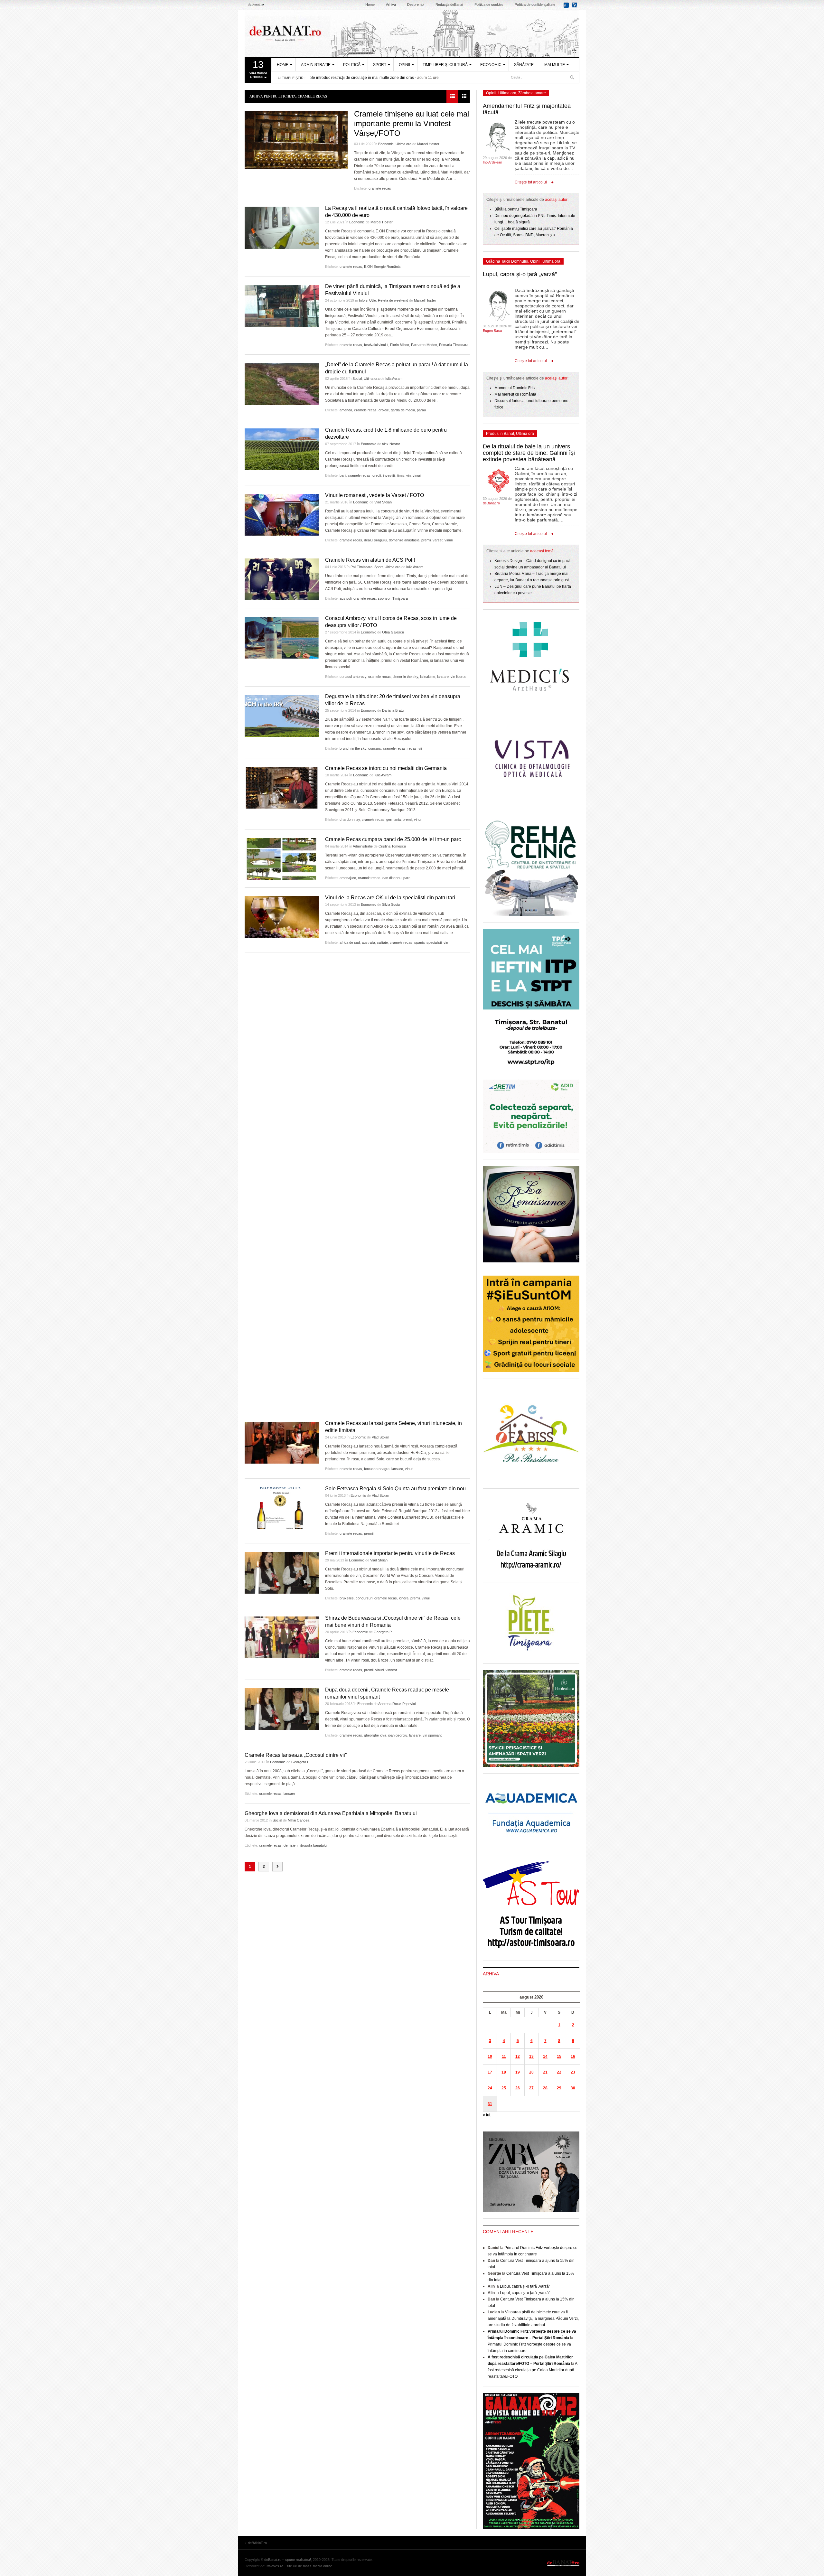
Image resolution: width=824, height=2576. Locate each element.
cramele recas (380, 188)
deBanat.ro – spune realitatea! (288, 2560)
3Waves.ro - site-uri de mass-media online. (300, 2566)
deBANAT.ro (412, 33)
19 (518, 2072)
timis (401, 475)
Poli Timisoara (361, 567)
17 (490, 2072)
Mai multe (555, 65)
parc (407, 878)
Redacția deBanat (449, 5)
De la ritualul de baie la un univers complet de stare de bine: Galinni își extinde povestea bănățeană (529, 453)
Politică (352, 65)
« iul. (487, 2115)
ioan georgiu (398, 1735)
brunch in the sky (353, 748)
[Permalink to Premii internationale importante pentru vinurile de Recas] (282, 1573)
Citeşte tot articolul (531, 182)
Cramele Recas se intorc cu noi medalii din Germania (386, 768)
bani (343, 475)
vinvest (391, 1670)
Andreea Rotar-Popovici (397, 1704)
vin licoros (459, 677)
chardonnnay (350, 820)
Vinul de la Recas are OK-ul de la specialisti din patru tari (390, 898)
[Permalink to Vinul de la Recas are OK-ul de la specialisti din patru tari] (282, 917)
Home (370, 5)
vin (408, 475)
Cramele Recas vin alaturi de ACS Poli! (370, 560)
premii (426, 540)
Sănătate (524, 65)
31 (490, 2104)
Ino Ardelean (492, 162)
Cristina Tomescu (392, 846)
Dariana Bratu (393, 710)
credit (377, 475)
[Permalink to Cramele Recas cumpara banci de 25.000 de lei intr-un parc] (282, 859)
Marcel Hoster (428, 144)
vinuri (417, 475)
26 (518, 2088)
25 (504, 2088)
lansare (443, 677)
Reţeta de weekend (393, 300)
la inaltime (428, 677)
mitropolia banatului (312, 1845)
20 (531, 2072)
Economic (491, 65)
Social (357, 379)
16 (573, 2056)
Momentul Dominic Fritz (515, 388)
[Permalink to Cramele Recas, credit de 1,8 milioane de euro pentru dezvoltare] (282, 449)
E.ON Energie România (382, 267)
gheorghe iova (375, 1735)
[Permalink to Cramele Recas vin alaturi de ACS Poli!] (282, 579)
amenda (346, 410)
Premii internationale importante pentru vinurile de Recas (390, 1553)
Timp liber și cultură (445, 65)
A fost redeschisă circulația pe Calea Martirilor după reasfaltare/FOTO (532, 2370)
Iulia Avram (394, 379)
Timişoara (400, 598)
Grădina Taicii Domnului (507, 261)
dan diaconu (392, 878)
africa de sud (350, 942)
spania (419, 942)
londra (404, 1598)
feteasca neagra (377, 1469)
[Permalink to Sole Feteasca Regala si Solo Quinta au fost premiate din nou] (282, 1508)
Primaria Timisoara (454, 345)
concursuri (364, 1598)
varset (438, 540)
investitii (389, 475)
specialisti (434, 942)
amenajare (348, 878)
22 (559, 2072)
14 (545, 2056)
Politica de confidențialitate (535, 5)
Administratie (363, 846)
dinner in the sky (405, 677)
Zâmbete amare (532, 93)
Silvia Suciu (391, 904)
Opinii (404, 65)
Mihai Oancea (299, 1820)
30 (573, 2088)
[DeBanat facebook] (567, 7)
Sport (380, 65)
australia (368, 942)
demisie (290, 1845)
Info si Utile (367, 300)
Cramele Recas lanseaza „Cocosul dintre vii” (296, 1755)
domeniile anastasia (404, 540)
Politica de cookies (489, 5)
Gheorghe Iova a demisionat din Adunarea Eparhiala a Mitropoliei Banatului (331, 1813)
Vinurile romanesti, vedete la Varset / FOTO (375, 495)
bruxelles (347, 1598)
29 (559, 2088)
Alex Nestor (391, 444)
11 (504, 2056)
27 (531, 2088)
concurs (375, 748)
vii (420, 748)
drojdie (384, 410)
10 (490, 2056)
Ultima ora (403, 144)
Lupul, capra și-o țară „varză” (520, 274)
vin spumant (432, 1735)
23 (573, 2072)
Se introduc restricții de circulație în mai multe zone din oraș (362, 78)
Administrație (316, 65)
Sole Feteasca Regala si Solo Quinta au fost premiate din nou (395, 1489)
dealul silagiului (375, 540)
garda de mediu (403, 410)
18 (504, 2072)
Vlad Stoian (383, 502)
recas (412, 748)
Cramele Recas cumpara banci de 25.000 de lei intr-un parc (393, 839)
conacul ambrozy (353, 677)
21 (545, 2072)
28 (545, 2088)
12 (518, 2056)
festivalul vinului (376, 345)
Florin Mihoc (400, 345)
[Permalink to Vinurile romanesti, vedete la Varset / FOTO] (282, 515)
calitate (382, 942)
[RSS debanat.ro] (576, 7)
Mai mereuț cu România (515, 394)
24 (490, 2088)
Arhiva (391, 5)
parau (421, 410)
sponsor (384, 598)
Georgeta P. (383, 1632)
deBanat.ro (491, 503)
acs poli (346, 598)
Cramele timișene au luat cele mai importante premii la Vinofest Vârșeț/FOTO (412, 123)
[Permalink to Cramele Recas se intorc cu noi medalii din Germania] (282, 788)
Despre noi (416, 5)
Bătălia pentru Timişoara (516, 209)
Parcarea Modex (424, 345)
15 (559, 2056)
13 (531, 2056)
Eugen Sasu (492, 331)
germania (393, 820)
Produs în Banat (500, 434)
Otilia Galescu (393, 632)
